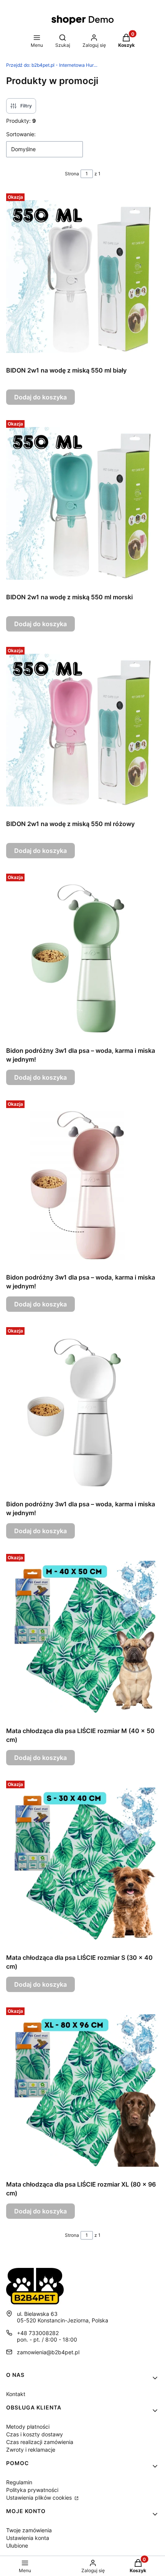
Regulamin (19, 2482)
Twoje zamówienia (29, 2530)
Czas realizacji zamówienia (40, 2442)
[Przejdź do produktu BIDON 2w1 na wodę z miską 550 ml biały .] (82, 277)
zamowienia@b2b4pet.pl (48, 2352)
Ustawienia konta (28, 2538)
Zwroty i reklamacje (31, 2450)
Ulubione (17, 2545)
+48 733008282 (38, 2333)
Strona (72, 174)
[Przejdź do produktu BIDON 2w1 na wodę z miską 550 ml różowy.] (82, 730)
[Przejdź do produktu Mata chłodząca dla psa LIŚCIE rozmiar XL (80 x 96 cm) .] (82, 2091)
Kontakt (16, 2394)
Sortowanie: (21, 134)
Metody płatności (28, 2427)
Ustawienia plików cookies (40, 2498)
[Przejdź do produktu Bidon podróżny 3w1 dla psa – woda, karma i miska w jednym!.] (82, 957)
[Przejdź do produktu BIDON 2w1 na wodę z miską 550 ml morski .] (82, 503)
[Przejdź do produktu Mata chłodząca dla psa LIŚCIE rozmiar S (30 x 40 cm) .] (82, 1864)
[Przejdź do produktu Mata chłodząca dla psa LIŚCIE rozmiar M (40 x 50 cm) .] (82, 1637)
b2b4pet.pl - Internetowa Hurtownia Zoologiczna (52, 65)
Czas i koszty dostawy (35, 2434)
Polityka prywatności (32, 2490)
